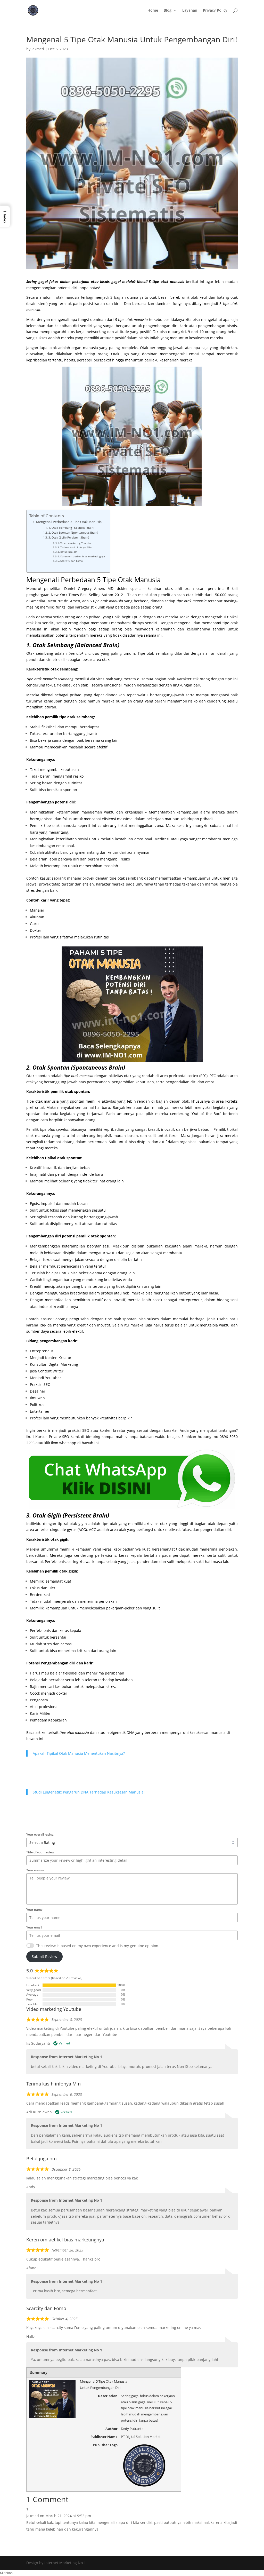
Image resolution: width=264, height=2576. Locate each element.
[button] (5, 217)
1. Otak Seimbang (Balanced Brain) (71, 528)
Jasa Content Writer (47, 1371)
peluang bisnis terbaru (86, 1286)
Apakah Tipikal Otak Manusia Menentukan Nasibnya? (79, 1753)
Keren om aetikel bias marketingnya (83, 556)
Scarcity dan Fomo (72, 561)
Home (153, 11)
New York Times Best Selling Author (82, 595)
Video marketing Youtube (76, 543)
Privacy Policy (215, 11)
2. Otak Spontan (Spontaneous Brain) (73, 532)
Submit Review (44, 1957)
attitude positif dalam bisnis (124, 338)
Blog (168, 11)
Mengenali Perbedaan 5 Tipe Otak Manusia (69, 522)
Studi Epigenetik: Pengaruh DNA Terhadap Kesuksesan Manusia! (89, 1792)
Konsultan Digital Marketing (54, 1364)
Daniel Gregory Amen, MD (89, 588)
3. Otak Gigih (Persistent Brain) (69, 537)
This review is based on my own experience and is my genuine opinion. (98, 1946)
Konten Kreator (58, 1358)
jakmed (38, 49)
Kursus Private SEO (52, 1437)
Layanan (190, 11)
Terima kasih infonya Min (76, 547)
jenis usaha (218, 1319)
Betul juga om (69, 552)
